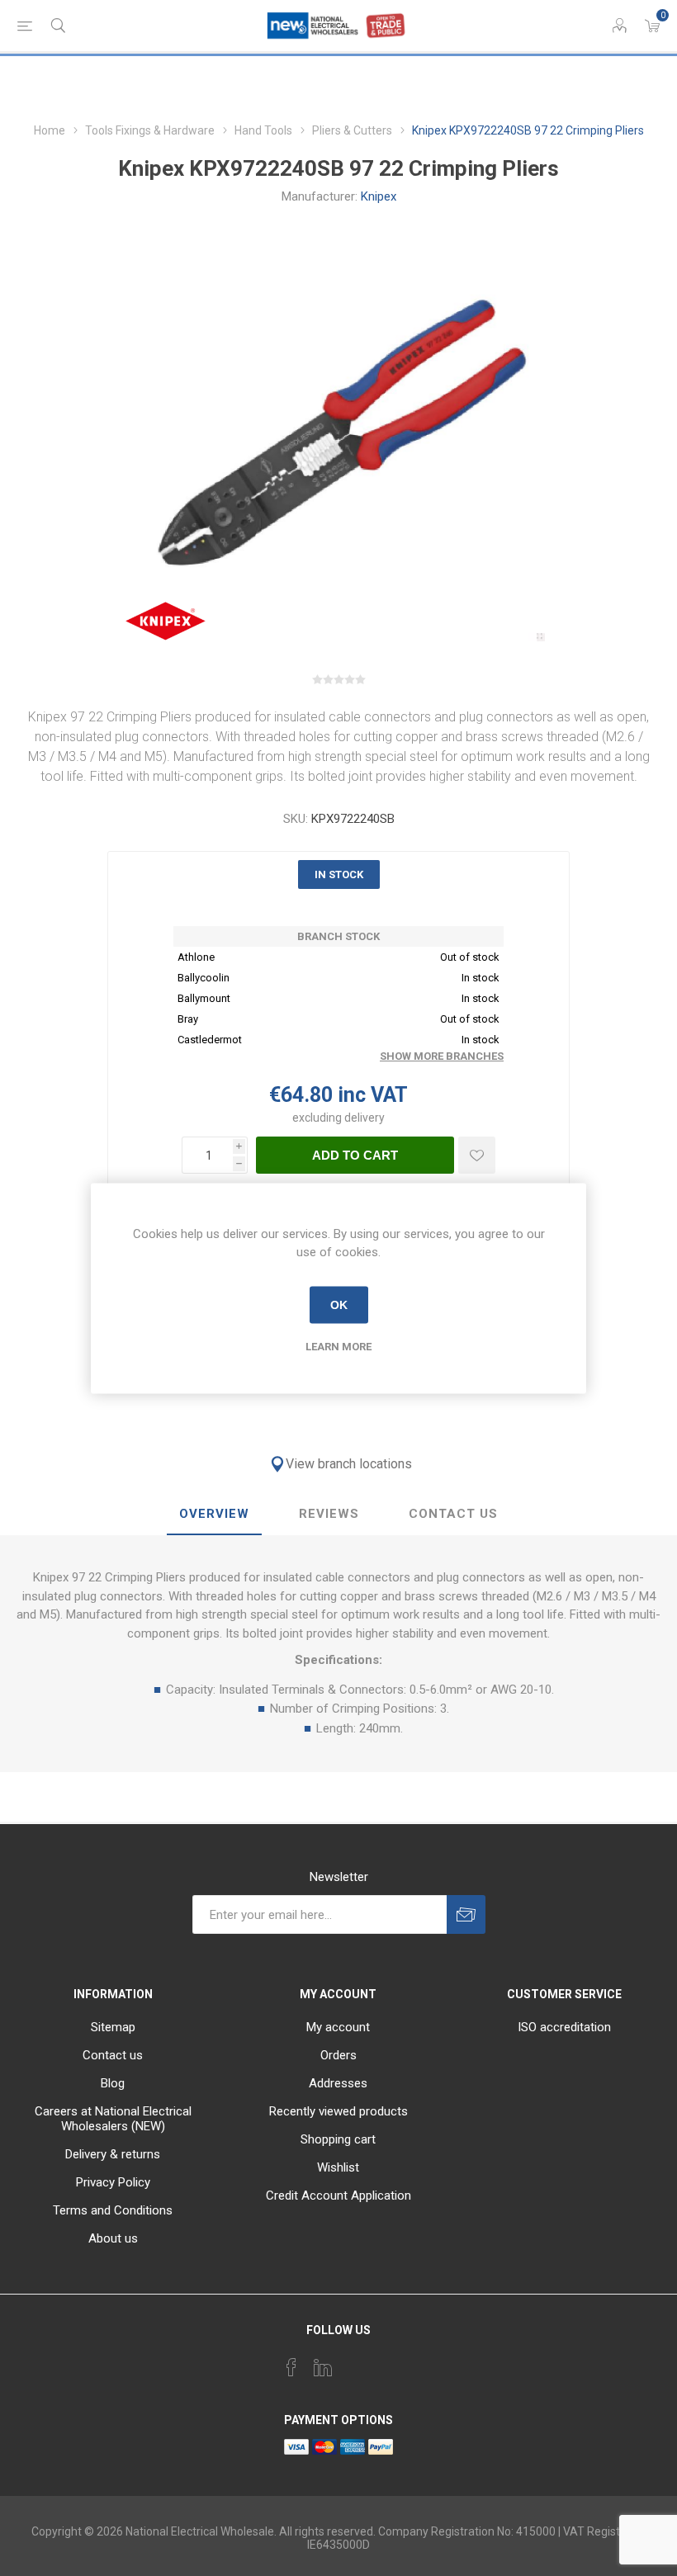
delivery (365, 1118)
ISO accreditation (564, 2027)
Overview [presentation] (214, 1514)
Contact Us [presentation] (453, 1514)
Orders (338, 2055)
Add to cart (355, 1155)
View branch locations (349, 1464)
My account (338, 2027)
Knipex (379, 196)
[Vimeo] (323, 2367)
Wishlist (338, 2167)
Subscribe (466, 1914)
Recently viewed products (338, 2111)
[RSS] (386, 2362)
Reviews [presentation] (329, 1514)
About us (113, 2238)
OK (339, 1305)
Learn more (338, 1346)
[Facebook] (291, 2367)
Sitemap (113, 2027)
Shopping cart (338, 2139)
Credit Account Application (338, 2196)
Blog (113, 2083)
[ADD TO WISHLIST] (477, 1155)
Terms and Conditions (113, 2210)
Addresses (338, 2083)
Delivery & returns (113, 2154)
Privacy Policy (113, 2182)
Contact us (113, 2055)
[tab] (214, 1515)
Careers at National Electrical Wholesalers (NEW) (113, 2119)
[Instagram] (354, 2362)
